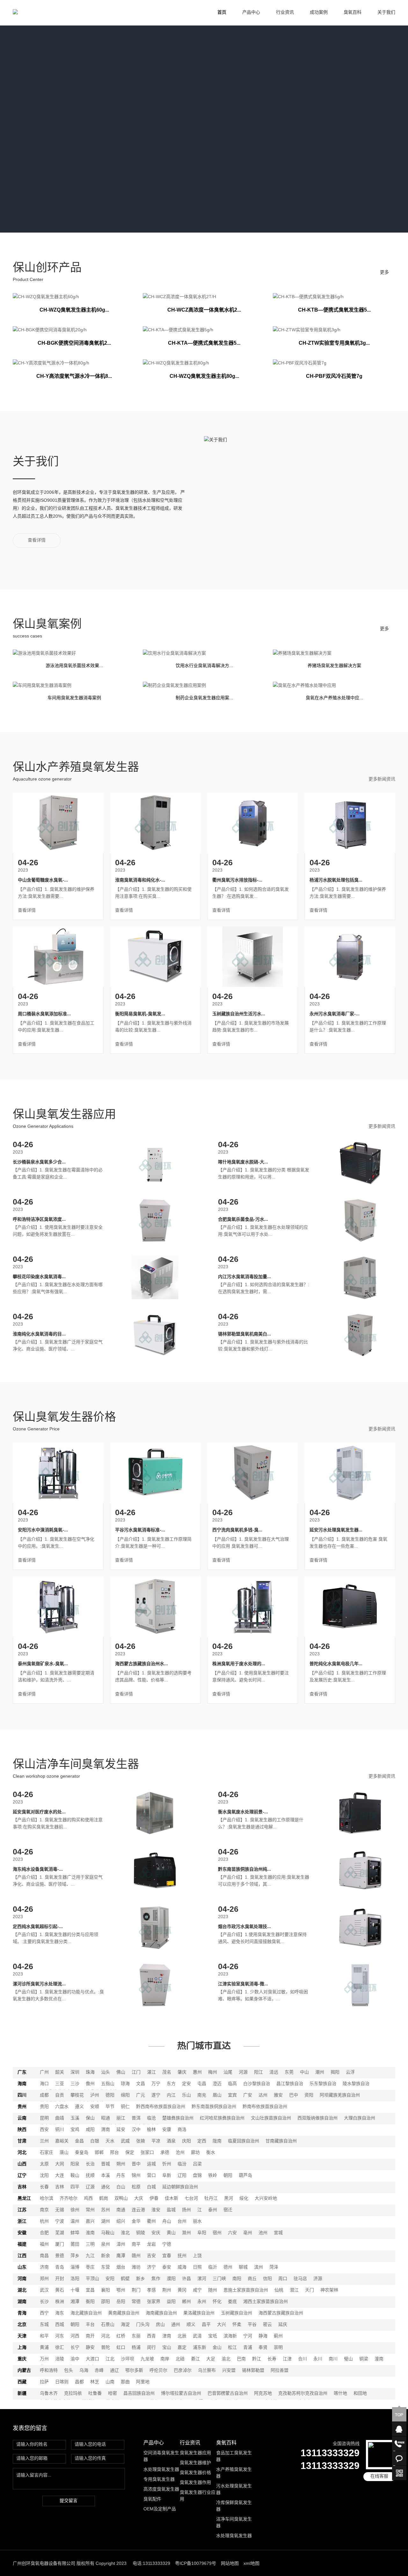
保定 (130, 2153)
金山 (217, 2348)
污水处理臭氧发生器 (234, 2490)
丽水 (197, 2222)
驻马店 (300, 2279)
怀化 (217, 2302)
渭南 (106, 2130)
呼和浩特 (49, 2371)
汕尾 (228, 2072)
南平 (136, 2245)
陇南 (217, 2141)
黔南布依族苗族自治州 (265, 2107)
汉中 (136, 2130)
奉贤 (263, 2348)
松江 (232, 2348)
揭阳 (335, 2072)
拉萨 (44, 2382)
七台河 (191, 2199)
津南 (167, 2336)
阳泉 (75, 2164)
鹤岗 (104, 2199)
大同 (60, 2164)
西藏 (22, 2382)
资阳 (309, 2095)
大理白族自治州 (360, 2118)
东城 (44, 2325)
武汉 (44, 2290)
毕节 (110, 2107)
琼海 (125, 2084)
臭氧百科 (353, 13)
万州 (44, 2359)
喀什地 (340, 2394)
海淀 (125, 2325)
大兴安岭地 (266, 2199)
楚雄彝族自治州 (178, 2118)
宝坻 (213, 2336)
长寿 (272, 2359)
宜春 (167, 2256)
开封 (60, 2279)
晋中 (136, 2164)
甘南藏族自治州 (281, 2141)
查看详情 (37, 540)
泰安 (167, 2267)
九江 (90, 2256)
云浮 (350, 2072)
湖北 (22, 2290)
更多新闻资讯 (382, 779)
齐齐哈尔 (69, 2199)
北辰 (182, 2336)
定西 (202, 2141)
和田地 (360, 2394)
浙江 (22, 2222)
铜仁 (125, 2107)
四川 (22, 2095)
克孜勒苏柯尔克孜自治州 (303, 2394)
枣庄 (90, 2267)
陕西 (22, 2130)
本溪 (106, 2176)
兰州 (44, 2141)
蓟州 (278, 2336)
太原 (44, 2164)
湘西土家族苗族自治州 (266, 2302)
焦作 (156, 2279)
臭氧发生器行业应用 (198, 2496)
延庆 (283, 2325)
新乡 (141, 2279)
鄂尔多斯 (134, 2371)
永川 (318, 2359)
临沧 (151, 2118)
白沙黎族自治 (257, 2084)
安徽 (22, 2233)
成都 (44, 2095)
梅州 (213, 2072)
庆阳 (186, 2141)
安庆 (156, 2233)
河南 (22, 2279)
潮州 (320, 2072)
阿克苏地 (263, 2394)
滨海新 (230, 2336)
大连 (60, 2176)
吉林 (22, 2187)
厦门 (60, 2245)
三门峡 (219, 2279)
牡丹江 (211, 2199)
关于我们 (386, 13)
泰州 (213, 2210)
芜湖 (60, 2233)
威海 (182, 2267)
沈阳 (44, 2176)
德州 (228, 2267)
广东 (22, 2072)
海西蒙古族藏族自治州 (281, 2313)
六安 (232, 2233)
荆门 (136, 2290)
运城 (151, 2164)
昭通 (106, 2118)
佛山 (121, 2072)
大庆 (139, 2199)
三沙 (75, 2084)
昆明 (44, 2118)
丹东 (121, 2176)
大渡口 (92, 2359)
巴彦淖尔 (183, 2371)
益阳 (171, 2302)
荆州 (167, 2290)
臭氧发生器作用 (195, 2483)
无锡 (60, 2210)
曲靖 (60, 2118)
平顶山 (92, 2279)
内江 (171, 2095)
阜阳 (202, 2233)
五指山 (108, 2084)
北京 (22, 2325)
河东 (60, 2336)
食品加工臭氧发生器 (234, 2457)
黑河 (229, 2199)
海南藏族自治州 (161, 2313)
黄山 (171, 2233)
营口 (151, 2176)
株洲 (60, 2302)
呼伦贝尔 (158, 2371)
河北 (22, 2153)
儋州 (90, 2084)
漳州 (121, 2245)
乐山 (186, 2095)
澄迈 (217, 2084)
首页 (222, 13)
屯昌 (202, 2084)
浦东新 (200, 2348)
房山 (160, 2325)
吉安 (151, 2256)
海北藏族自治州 (86, 2313)
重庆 (22, 2359)
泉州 (106, 2245)
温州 (75, 2222)
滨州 (259, 2267)
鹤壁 (125, 2279)
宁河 (248, 2336)
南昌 (44, 2256)
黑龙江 (24, 2199)
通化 (106, 2187)
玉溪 (75, 2118)
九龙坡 (147, 2359)
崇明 (278, 2348)
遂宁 (156, 2095)
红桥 (121, 2336)
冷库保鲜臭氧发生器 (234, 2506)
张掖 (141, 2141)
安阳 (110, 2279)
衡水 (211, 2153)
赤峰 (99, 2371)
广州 (44, 2072)
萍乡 (75, 2256)
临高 (232, 2084)
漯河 (202, 2279)
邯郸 (99, 2153)
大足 (211, 2359)
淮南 (90, 2233)
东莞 (289, 2072)
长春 (44, 2187)
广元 (141, 2095)
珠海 (90, 2072)
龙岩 (151, 2245)
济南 (44, 2267)
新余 (106, 2256)
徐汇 (60, 2348)
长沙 (44, 2302)
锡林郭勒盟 (253, 2371)
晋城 (106, 2164)
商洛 (182, 2130)
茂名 (167, 2072)
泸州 (95, 2095)
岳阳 (121, 2302)
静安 (90, 2348)
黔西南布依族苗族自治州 (161, 2107)
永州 (202, 2302)
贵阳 (44, 2107)
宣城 (278, 2233)
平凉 (156, 2141)
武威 (125, 2141)
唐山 (64, 2153)
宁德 (167, 2245)
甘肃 (22, 2141)
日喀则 (62, 2382)
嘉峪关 (62, 2141)
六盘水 (62, 2107)
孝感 (151, 2290)
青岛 (60, 2267)
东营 (106, 2267)
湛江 (151, 2072)
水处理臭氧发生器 (161, 2470)
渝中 (75, 2359)
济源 (318, 2279)
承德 (165, 2153)
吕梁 (197, 2164)
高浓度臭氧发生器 (161, 2490)
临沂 (213, 2267)
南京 (44, 2210)
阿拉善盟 (280, 2371)
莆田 (75, 2245)
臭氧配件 (152, 2499)
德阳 (110, 2095)
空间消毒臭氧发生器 (161, 2457)
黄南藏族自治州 (124, 2313)
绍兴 (121, 2222)
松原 (136, 2187)
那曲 (125, 2382)
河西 (75, 2336)
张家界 (154, 2302)
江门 (136, 2072)
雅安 (278, 2095)
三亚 (60, 2084)
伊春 (154, 2199)
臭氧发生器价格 (195, 2473)
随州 (213, 2290)
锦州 (136, 2176)
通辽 (114, 2371)
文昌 (141, 2084)
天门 (310, 2290)
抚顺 (90, 2176)
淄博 (75, 2267)
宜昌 (90, 2290)
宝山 (167, 2348)
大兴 (222, 2325)
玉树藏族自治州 (237, 2313)
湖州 (106, 2222)
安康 (167, 2130)
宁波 (60, 2222)
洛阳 (75, 2279)
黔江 (257, 2359)
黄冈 (182, 2290)
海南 (22, 2084)
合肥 (44, 2233)
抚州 (182, 2256)
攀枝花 (77, 2095)
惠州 (197, 2072)
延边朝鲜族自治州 (180, 2187)
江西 (22, 2256)
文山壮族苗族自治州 (271, 2118)
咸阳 (90, 2130)
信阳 (267, 2279)
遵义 (79, 2107)
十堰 (75, 2290)
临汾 (182, 2164)
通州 (176, 2325)
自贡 (60, 2095)
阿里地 (143, 2382)
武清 (197, 2336)
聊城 (243, 2267)
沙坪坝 (127, 2359)
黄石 (60, 2290)
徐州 (75, 2210)
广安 (248, 2095)
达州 (263, 2095)
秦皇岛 (82, 2153)
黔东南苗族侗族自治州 (214, 2107)
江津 (287, 2359)
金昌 (79, 2141)
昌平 (206, 2325)
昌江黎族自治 (290, 2084)
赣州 (136, 2256)
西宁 (44, 2313)
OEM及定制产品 (160, 2509)
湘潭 (75, 2302)
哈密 (113, 2394)
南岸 (165, 2359)
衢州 (151, 2222)
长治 (90, 2164)
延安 (121, 2130)
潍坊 (136, 2267)
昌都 (79, 2382)
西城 (60, 2325)
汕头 (106, 2072)
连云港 (138, 2210)
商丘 (252, 2279)
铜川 (60, 2130)
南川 (333, 2359)
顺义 (191, 2325)
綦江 (195, 2359)
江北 (110, 2359)
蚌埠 (75, 2233)
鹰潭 (121, 2256)
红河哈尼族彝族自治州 (222, 2118)
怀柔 (237, 2325)
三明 (90, 2245)
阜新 (167, 2176)
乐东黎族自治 (323, 2084)
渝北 (226, 2359)
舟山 (167, 2222)
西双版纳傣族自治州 (317, 2118)
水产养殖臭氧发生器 (234, 2473)
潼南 (379, 2359)
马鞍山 (108, 2233)
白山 (121, 2187)
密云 (267, 2325)
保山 (90, 2118)
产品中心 (251, 13)
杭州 (44, 2222)
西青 (151, 2336)
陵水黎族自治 (356, 2084)
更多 (384, 273)
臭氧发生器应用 (195, 2453)
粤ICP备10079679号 (196, 2564)
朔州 (121, 2164)
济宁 (151, 2267)
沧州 (180, 2153)
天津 (22, 2336)
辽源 (90, 2187)
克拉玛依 (73, 2394)
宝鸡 (75, 2130)
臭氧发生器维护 (195, 2463)
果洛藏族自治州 (199, 2313)
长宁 (75, 2348)
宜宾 (232, 2095)
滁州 (186, 2233)
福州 (44, 2245)
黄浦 (44, 2348)
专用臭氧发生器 (159, 2480)
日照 (197, 2267)
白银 (95, 2141)
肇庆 (182, 2072)
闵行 (151, 2348)
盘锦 (197, 2176)
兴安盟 (229, 2371)
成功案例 (319, 13)
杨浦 (136, 2348)
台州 (182, 2222)
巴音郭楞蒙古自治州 (228, 2394)
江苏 (22, 2210)
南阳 (237, 2279)
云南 (22, 2118)
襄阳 (106, 2290)
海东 (60, 2313)
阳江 (259, 2072)
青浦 (248, 2348)
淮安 (156, 2210)
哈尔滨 (47, 2199)
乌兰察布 (207, 2371)
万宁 (156, 2084)
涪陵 (60, 2359)
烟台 (121, 2267)
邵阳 (106, 2302)
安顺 (95, 2107)
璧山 (348, 2359)
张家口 (147, 2153)
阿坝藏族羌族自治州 (340, 2095)
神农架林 (329, 2290)
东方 (171, 2084)
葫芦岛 (245, 2176)
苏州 (106, 2210)
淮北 (125, 2233)
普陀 (106, 2348)
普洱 (136, 2118)
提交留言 (69, 2501)
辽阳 (182, 2176)
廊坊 (195, 2153)
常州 (90, 2210)
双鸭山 (121, 2199)
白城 (151, 2187)
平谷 (252, 2325)
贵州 (22, 2107)
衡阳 (90, 2302)
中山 (304, 2072)
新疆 (22, 2394)
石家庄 (47, 2153)
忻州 (167, 2164)
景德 (60, 2256)
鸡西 (88, 2199)
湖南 (22, 2302)
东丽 (136, 2336)
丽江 (121, 2118)
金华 (136, 2222)
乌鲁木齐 (49, 2394)
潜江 (294, 2290)
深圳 (75, 2072)
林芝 (95, 2382)
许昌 (186, 2279)
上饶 (197, 2256)
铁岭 (213, 2176)
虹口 (121, 2348)
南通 (121, 2210)
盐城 (171, 2210)
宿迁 (228, 2210)
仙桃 (279, 2290)
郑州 (44, 2279)
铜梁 (364, 2359)
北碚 (180, 2359)
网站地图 (230, 2564)
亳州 (248, 2233)
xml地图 (251, 2564)
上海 (22, 2348)
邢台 (114, 2153)
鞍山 (75, 2176)
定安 (186, 2084)
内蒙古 (24, 2371)
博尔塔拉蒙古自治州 (181, 2394)
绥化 (244, 2199)
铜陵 (141, 2233)
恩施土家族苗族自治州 (246, 2290)
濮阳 (171, 2279)
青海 (22, 2313)
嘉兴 (90, 2222)
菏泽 (274, 2267)
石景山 (108, 2325)
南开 (90, 2336)
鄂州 (121, 2290)
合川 (302, 2359)
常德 (136, 2302)
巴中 (294, 2095)
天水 (110, 2141)
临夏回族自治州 (244, 2141)
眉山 (217, 2095)
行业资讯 (285, 13)
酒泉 (171, 2141)
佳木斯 (171, 2199)
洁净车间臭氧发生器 (234, 2523)
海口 (44, 2084)
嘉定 (182, 2348)
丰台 (90, 2325)
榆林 (151, 2130)
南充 (202, 2095)
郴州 (186, 2302)
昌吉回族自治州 (139, 2394)
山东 (22, 2267)
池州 (263, 2233)
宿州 (217, 2233)
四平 (75, 2187)
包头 (69, 2371)
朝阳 (228, 2176)
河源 (243, 2072)
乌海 (84, 2371)
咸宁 (197, 2290)
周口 (283, 2279)
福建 (22, 2245)
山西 (22, 2164)
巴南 (241, 2359)
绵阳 (125, 2095)
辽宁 (22, 2176)
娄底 (232, 2302)
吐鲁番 (95, 2394)
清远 (274, 2072)
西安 (44, 2130)
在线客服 (379, 2476)
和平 (44, 2336)
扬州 (186, 2210)
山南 (110, 2382)
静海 (263, 2336)
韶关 (60, 2072)
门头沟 (143, 2325)
